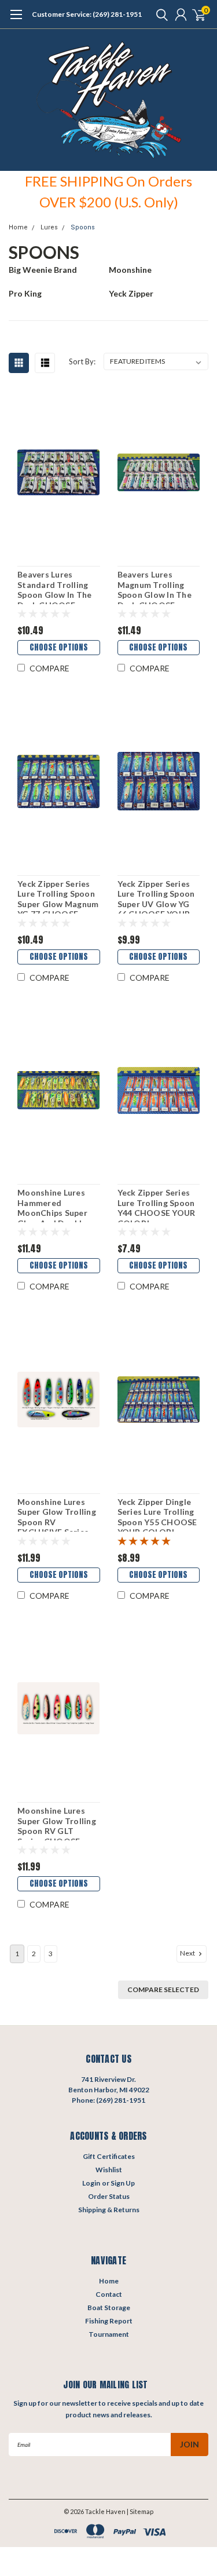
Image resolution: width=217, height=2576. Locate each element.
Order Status (109, 2196)
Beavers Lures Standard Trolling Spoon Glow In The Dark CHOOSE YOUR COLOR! (54, 587)
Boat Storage (109, 2308)
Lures (49, 227)
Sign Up (123, 2183)
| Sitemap (140, 2511)
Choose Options (59, 647)
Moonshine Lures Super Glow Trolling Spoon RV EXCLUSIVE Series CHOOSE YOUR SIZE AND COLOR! (58, 1514)
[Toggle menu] (16, 20)
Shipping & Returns (109, 2210)
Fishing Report (109, 2321)
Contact (109, 2294)
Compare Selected (163, 1989)
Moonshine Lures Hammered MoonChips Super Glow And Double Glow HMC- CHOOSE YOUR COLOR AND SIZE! (54, 1205)
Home (18, 227)
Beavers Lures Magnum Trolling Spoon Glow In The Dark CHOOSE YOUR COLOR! (155, 587)
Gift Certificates (109, 2156)
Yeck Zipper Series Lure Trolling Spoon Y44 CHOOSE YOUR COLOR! (157, 1205)
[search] (159, 14)
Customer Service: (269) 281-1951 (87, 14)
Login (91, 2183)
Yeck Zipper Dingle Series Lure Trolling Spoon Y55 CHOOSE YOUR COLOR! (157, 1514)
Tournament (109, 2334)
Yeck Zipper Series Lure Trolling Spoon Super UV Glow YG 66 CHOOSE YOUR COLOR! (156, 896)
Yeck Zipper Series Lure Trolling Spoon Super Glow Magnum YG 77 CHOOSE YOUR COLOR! (58, 896)
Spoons (83, 227)
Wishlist (109, 2170)
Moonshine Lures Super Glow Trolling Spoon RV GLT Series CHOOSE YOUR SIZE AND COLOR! (57, 1823)
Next (188, 1953)
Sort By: (82, 361)
